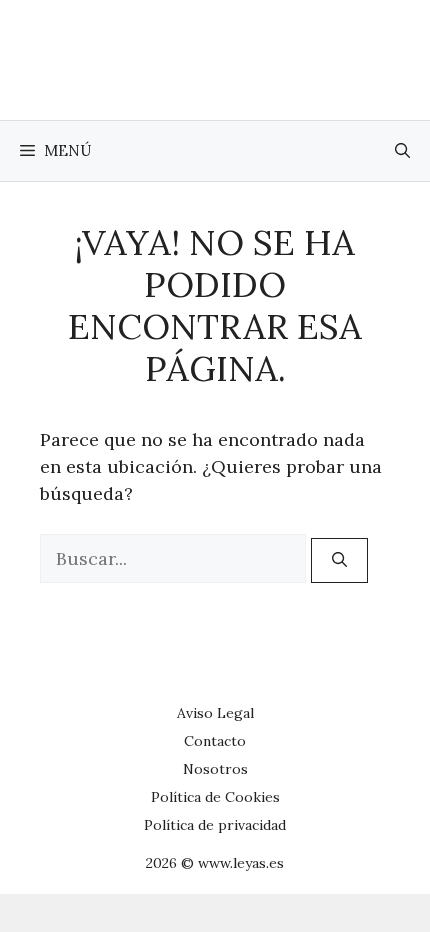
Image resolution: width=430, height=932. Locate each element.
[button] (402, 151)
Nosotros (215, 769)
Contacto (215, 741)
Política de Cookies (215, 797)
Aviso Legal (215, 713)
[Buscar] (339, 560)
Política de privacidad (215, 825)
